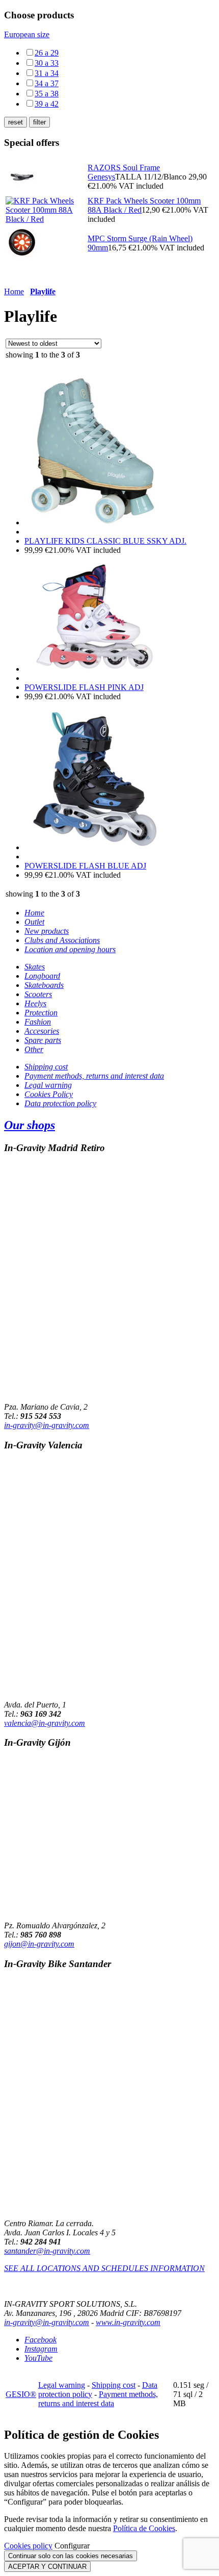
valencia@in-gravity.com (45, 1723)
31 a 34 (47, 73)
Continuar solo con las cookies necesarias (71, 2556)
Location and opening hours (70, 949)
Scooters (38, 994)
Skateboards (44, 985)
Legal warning (48, 1085)
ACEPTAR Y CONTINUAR (47, 2567)
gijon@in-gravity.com (39, 1944)
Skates (35, 967)
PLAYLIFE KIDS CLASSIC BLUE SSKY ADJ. (105, 541)
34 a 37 (47, 83)
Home (14, 291)
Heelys (35, 1003)
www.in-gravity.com (128, 2322)
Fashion (38, 1022)
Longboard (42, 976)
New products (47, 931)
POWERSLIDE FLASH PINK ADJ (84, 687)
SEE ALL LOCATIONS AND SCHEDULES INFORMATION (104, 2268)
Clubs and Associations (62, 940)
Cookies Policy (49, 1094)
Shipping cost (46, 1067)
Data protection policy (60, 1103)
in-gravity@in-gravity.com (47, 1425)
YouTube (38, 2358)
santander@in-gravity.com (47, 2251)
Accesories (42, 1031)
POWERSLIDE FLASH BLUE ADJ (85, 866)
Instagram (41, 2349)
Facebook (40, 2340)
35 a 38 (47, 94)
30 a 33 (47, 63)
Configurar (72, 2546)
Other (34, 1049)
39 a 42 (47, 104)
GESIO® (21, 2394)
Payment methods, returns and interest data (94, 1076)
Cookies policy (28, 2546)
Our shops (30, 1125)
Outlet (34, 922)
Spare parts (43, 1040)
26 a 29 (47, 53)
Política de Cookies (144, 2528)
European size (27, 34)
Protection (41, 1013)
